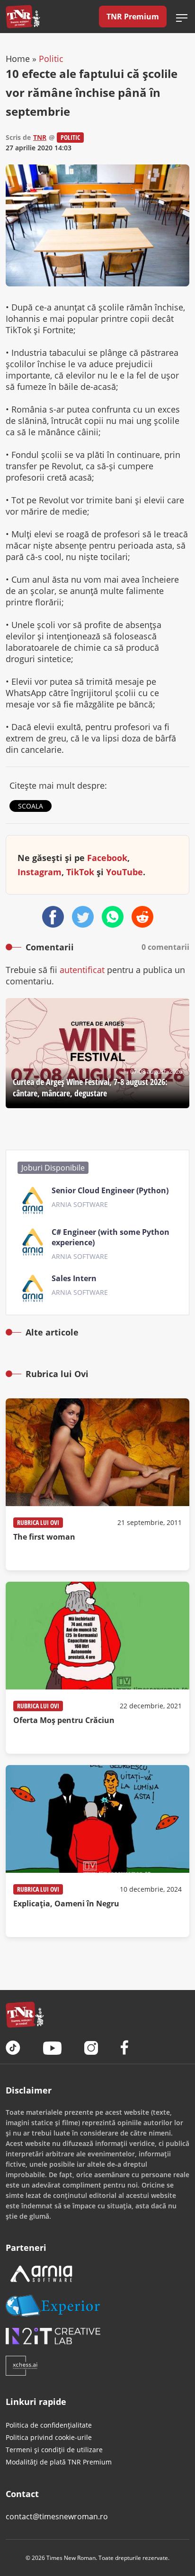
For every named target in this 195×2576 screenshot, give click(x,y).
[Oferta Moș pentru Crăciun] (97, 1668)
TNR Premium (133, 17)
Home (18, 59)
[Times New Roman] (23, 17)
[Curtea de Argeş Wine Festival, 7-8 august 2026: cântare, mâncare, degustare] (97, 1053)
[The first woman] (97, 1484)
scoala (31, 806)
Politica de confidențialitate (49, 2425)
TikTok (80, 872)
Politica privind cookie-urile (49, 2437)
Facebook (107, 858)
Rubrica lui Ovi (38, 1522)
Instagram (40, 872)
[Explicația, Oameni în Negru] (97, 1851)
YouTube (124, 872)
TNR (40, 137)
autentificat (82, 970)
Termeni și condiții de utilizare (54, 2450)
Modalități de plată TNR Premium (59, 2462)
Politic (51, 59)
